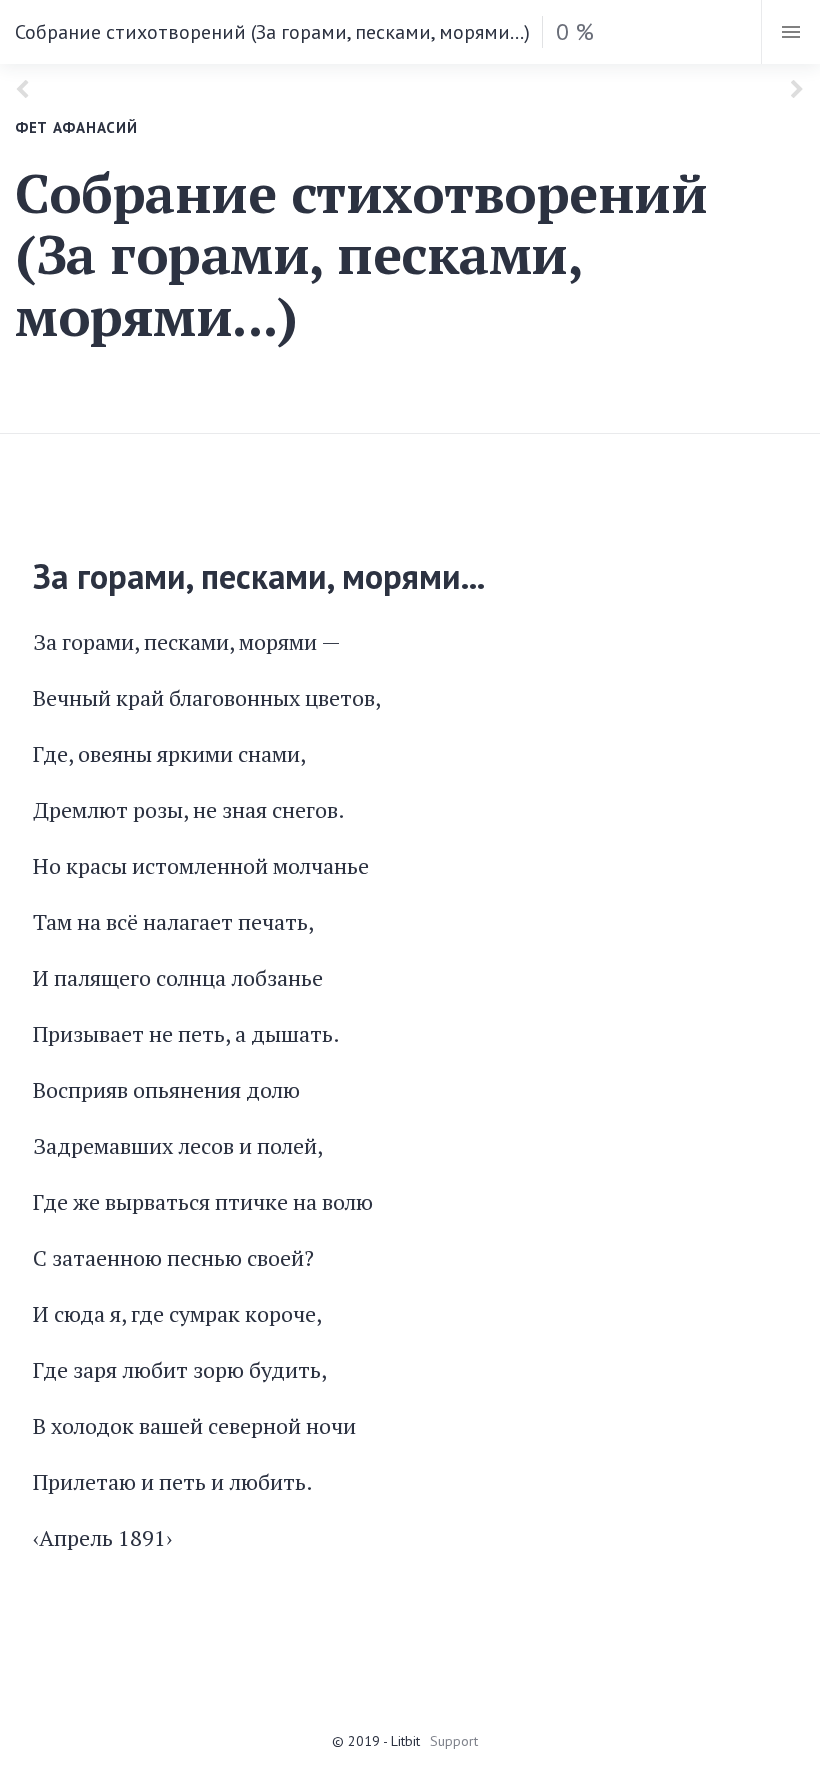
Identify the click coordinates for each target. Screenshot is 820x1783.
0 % (575, 31)
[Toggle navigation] (790, 32)
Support (454, 1741)
